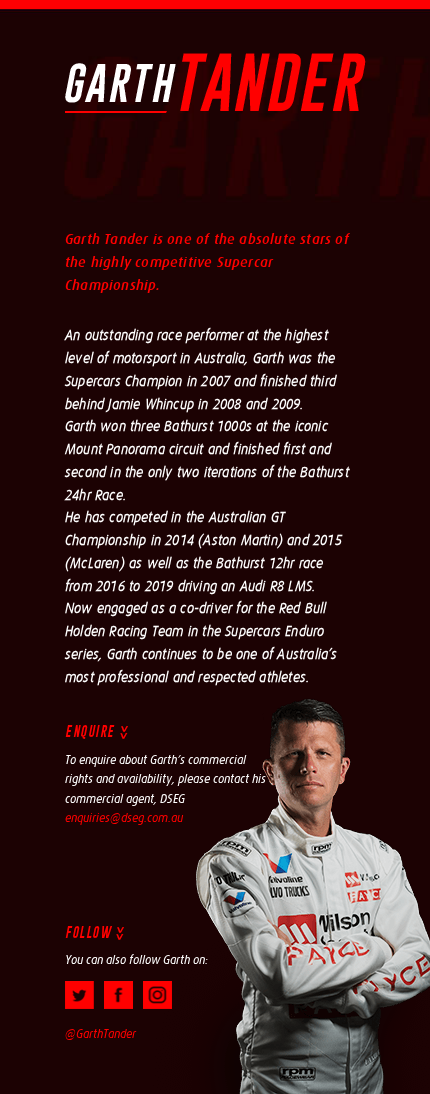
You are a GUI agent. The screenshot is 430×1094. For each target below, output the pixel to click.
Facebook (118, 995)
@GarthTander (100, 1034)
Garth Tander (215, 83)
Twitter (79, 995)
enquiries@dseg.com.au (124, 818)
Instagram (157, 995)
